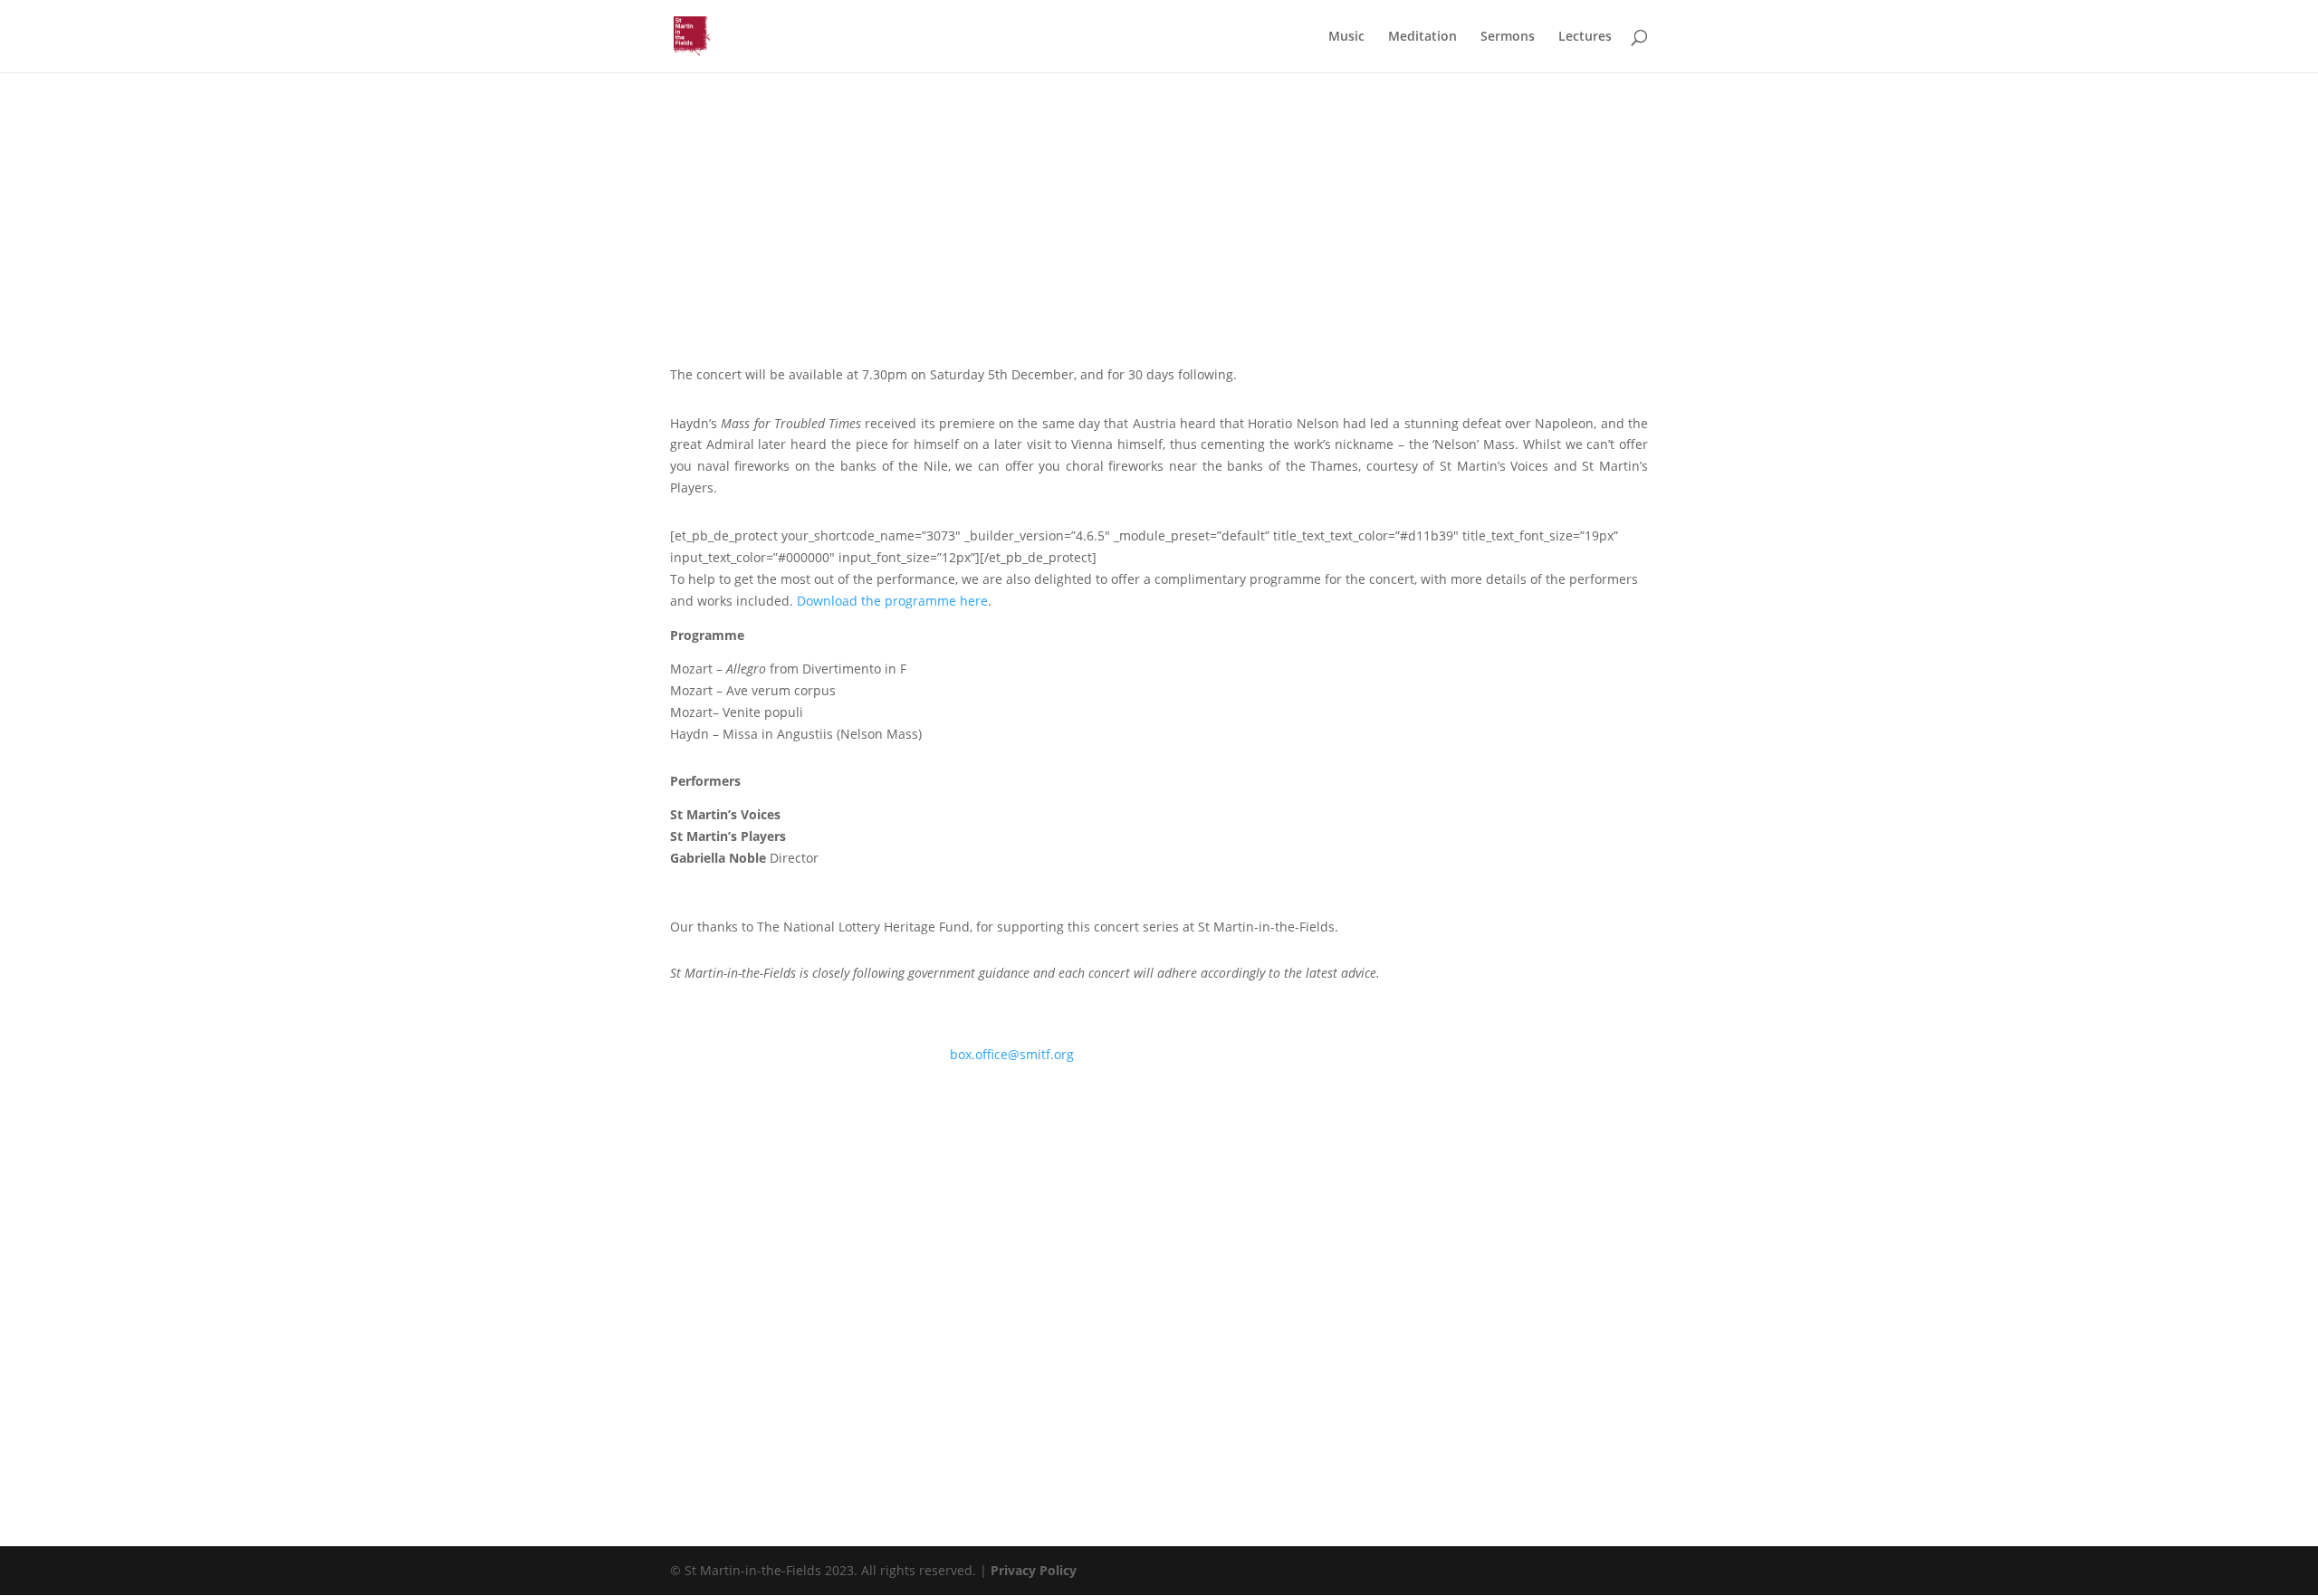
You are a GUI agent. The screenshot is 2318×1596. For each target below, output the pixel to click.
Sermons (1508, 37)
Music (1346, 37)
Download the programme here (892, 601)
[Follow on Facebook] (685, 1106)
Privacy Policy (1034, 1570)
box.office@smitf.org (1012, 1054)
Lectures (1585, 37)
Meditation (1422, 37)
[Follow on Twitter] (757, 1106)
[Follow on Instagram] (721, 1106)
